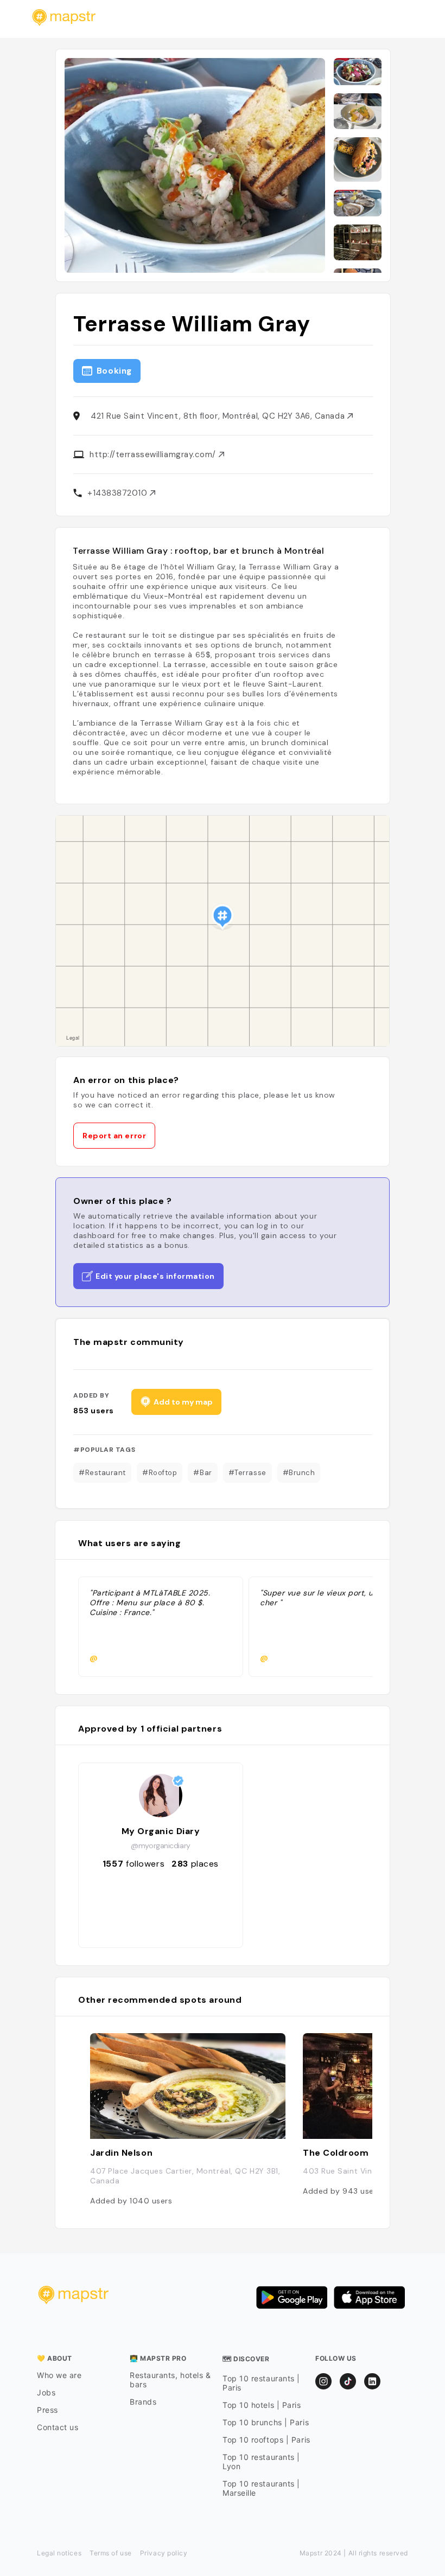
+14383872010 (119, 493)
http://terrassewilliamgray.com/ (154, 454)
